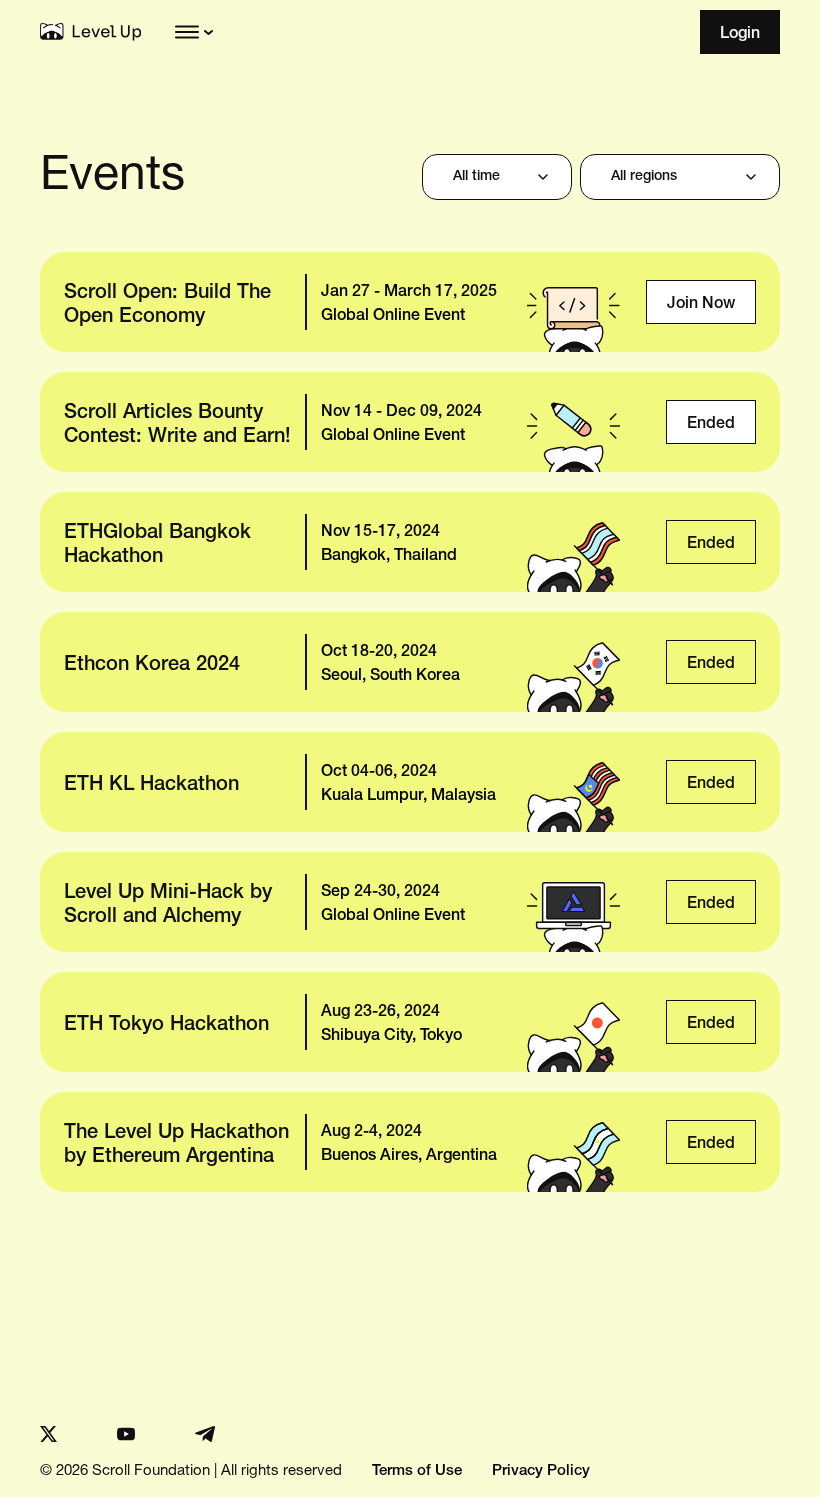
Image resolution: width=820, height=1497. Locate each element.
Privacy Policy (541, 1471)
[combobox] (497, 177)
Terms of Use (417, 1471)
